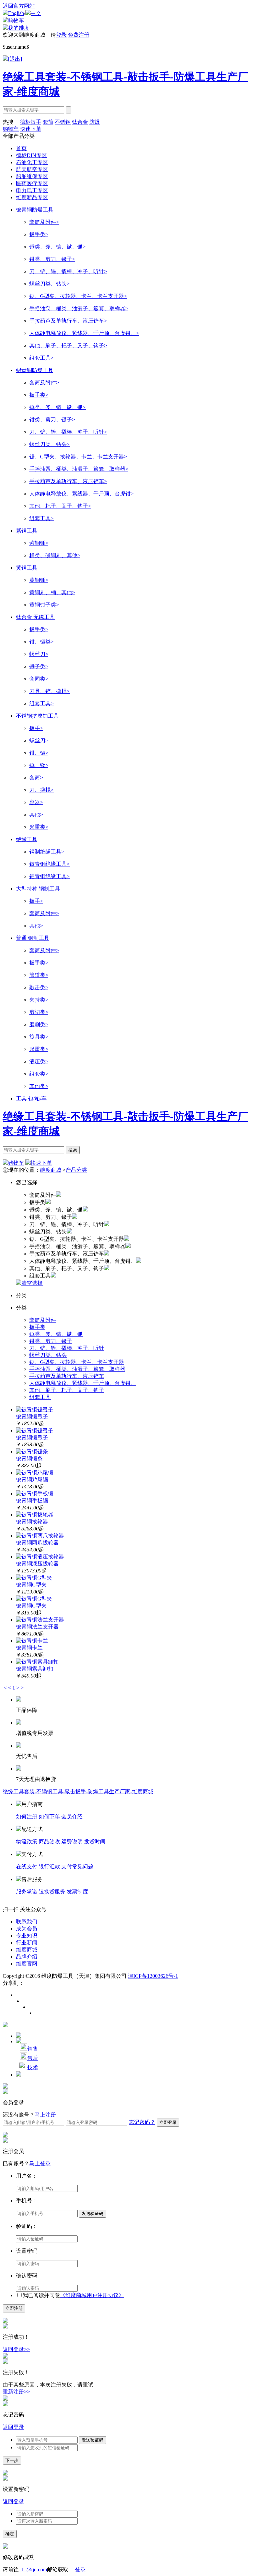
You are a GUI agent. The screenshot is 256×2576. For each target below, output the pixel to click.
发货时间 (95, 1842)
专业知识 (27, 1936)
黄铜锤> (39, 580)
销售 (33, 2049)
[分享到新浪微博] (19, 1995)
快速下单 (31, 129)
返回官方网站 (19, 6)
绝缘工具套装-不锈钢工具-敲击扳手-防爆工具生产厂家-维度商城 (78, 1791)
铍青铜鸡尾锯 (32, 1480)
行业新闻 (27, 1943)
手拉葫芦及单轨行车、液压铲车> (68, 321)
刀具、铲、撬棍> (49, 691)
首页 (21, 148)
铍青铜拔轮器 (32, 1522)
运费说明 (72, 1842)
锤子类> (39, 666)
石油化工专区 (32, 162)
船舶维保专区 (32, 176)
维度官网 (27, 1964)
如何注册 (27, 1816)
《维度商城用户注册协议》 (92, 2295)
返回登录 (13, 2427)
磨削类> (39, 1024)
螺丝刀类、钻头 (48, 1355)
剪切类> (39, 1012)
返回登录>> (16, 2349)
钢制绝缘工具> (47, 852)
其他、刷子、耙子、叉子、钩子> (68, 345)
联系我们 (27, 1922)
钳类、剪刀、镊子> (52, 259)
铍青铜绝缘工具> (49, 864)
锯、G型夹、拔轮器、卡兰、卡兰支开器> (78, 296)
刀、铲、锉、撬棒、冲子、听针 (67, 1348)
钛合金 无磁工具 (35, 617)
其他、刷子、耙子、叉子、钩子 (67, 1390)
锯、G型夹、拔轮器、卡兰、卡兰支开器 (77, 1362)
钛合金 (80, 122)
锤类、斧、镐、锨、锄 (56, 1334)
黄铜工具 (27, 568)
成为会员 (27, 1929)
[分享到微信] (38, 2013)
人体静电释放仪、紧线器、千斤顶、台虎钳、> (84, 333)
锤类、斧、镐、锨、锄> (57, 247)
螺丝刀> (39, 654)
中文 (36, 13)
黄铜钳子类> (44, 605)
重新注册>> (16, 2392)
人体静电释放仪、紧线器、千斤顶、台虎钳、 (83, 1383)
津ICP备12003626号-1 (153, 1976)
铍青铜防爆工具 (35, 210)
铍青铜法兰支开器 (37, 1627)
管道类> (39, 975)
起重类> (39, 827)
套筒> (36, 778)
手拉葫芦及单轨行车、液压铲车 (67, 1376)
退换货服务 (52, 1892)
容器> (36, 802)
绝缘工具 (27, 839)
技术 (33, 2067)
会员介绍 (72, 1816)
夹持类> (39, 1000)
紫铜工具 (27, 531)
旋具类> (39, 1037)
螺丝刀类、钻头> (49, 284)
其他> (36, 815)
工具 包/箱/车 (31, 1098)
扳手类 (37, 1327)
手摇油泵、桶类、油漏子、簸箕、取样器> (79, 308)
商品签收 (49, 1842)
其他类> (39, 1086)
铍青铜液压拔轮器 (37, 1564)
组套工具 (40, 1397)
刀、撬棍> (41, 790)
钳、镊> (39, 753)
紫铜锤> (39, 543)
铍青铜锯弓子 (32, 1416)
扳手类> (39, 234)
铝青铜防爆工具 (35, 370)
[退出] (15, 59)
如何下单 (49, 1816)
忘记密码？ (142, 2122)
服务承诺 (27, 1892)
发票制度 (77, 1892)
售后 (33, 2058)
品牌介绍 (27, 1957)
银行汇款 (49, 1867)
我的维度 (19, 28)
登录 (61, 35)
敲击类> (39, 987)
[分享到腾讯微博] (25, 2001)
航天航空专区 (32, 169)
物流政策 (27, 1842)
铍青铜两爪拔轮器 (37, 1543)
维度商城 (51, 1170)
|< (5, 1688)
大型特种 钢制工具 (38, 889)
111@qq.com (33, 2569)
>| (23, 1688)
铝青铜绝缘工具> (49, 876)
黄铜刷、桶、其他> (52, 592)
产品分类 (76, 1170)
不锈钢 (63, 122)
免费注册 (79, 35)
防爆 (95, 122)
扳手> (36, 728)
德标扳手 (31, 122)
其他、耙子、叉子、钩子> (60, 506)
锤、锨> (39, 765)
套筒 (48, 122)
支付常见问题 (77, 1867)
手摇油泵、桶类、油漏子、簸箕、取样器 (77, 1369)
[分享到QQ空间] (32, 2007)
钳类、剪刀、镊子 (51, 1341)
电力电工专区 (32, 190)
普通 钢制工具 (33, 938)
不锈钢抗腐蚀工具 (37, 716)
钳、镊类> (41, 642)
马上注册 (45, 2115)
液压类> (39, 1061)
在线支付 (27, 1867)
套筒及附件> (44, 222)
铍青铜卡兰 (29, 1648)
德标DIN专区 (31, 155)
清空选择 (32, 1283)
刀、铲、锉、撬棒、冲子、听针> (68, 271)
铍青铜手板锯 (32, 1501)
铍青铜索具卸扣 (35, 1669)
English (16, 13)
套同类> (39, 679)
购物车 (16, 21)
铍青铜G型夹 (31, 1585)
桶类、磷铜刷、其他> (55, 555)
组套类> (39, 1074)
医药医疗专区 (32, 183)
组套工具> (41, 358)
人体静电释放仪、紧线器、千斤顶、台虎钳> (81, 494)
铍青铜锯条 (29, 1458)
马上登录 (40, 2163)
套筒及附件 (43, 1320)
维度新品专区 (32, 197)
